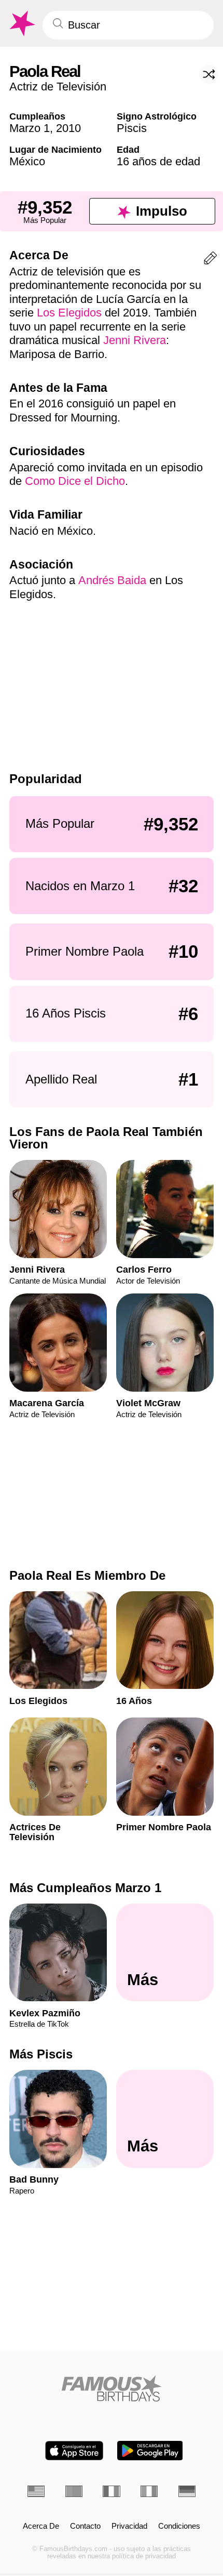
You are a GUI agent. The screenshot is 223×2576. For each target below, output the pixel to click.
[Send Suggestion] (210, 260)
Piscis (132, 128)
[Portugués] (74, 2491)
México (27, 161)
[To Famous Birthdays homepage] (21, 24)
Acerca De (41, 2526)
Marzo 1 (30, 128)
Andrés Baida (112, 580)
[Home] (112, 2388)
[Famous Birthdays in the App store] (74, 2450)
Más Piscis (41, 2054)
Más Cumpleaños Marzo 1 (85, 1888)
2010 (68, 128)
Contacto (85, 2526)
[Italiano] (149, 2491)
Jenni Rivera (135, 340)
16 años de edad (158, 161)
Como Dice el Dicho (75, 481)
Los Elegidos (69, 313)
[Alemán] (187, 2491)
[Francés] (111, 2491)
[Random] (209, 74)
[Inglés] (36, 2491)
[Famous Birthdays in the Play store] (150, 2450)
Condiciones (179, 2526)
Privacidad (129, 2526)
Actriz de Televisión (58, 87)
